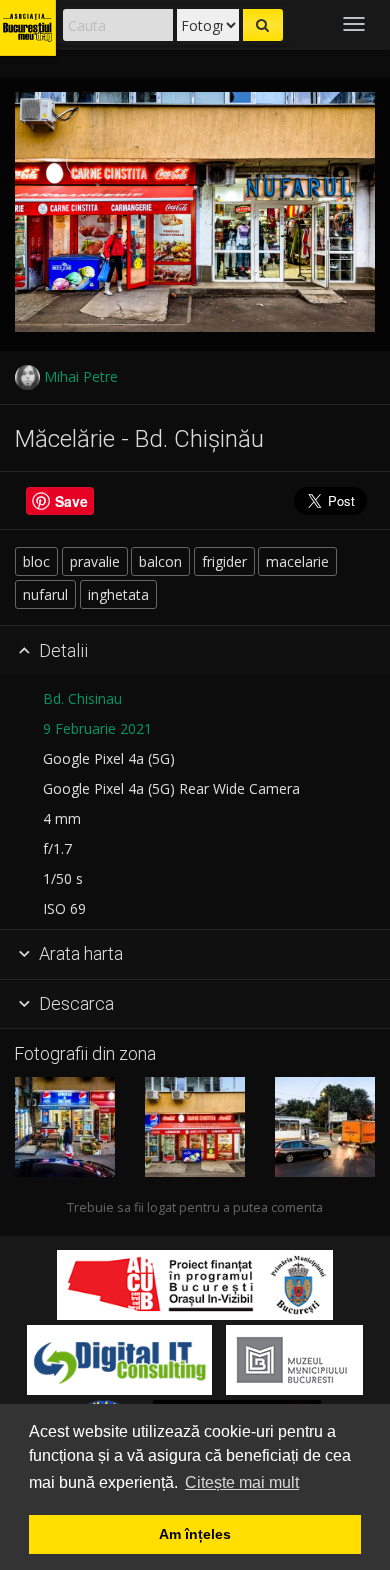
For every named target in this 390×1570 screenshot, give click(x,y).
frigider (224, 561)
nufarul (45, 594)
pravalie (95, 561)
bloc (36, 561)
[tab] (195, 651)
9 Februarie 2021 (97, 728)
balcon (160, 561)
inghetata (118, 594)
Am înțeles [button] (195, 1534)
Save (71, 501)
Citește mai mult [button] (242, 1482)
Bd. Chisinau (82, 698)
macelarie (297, 561)
